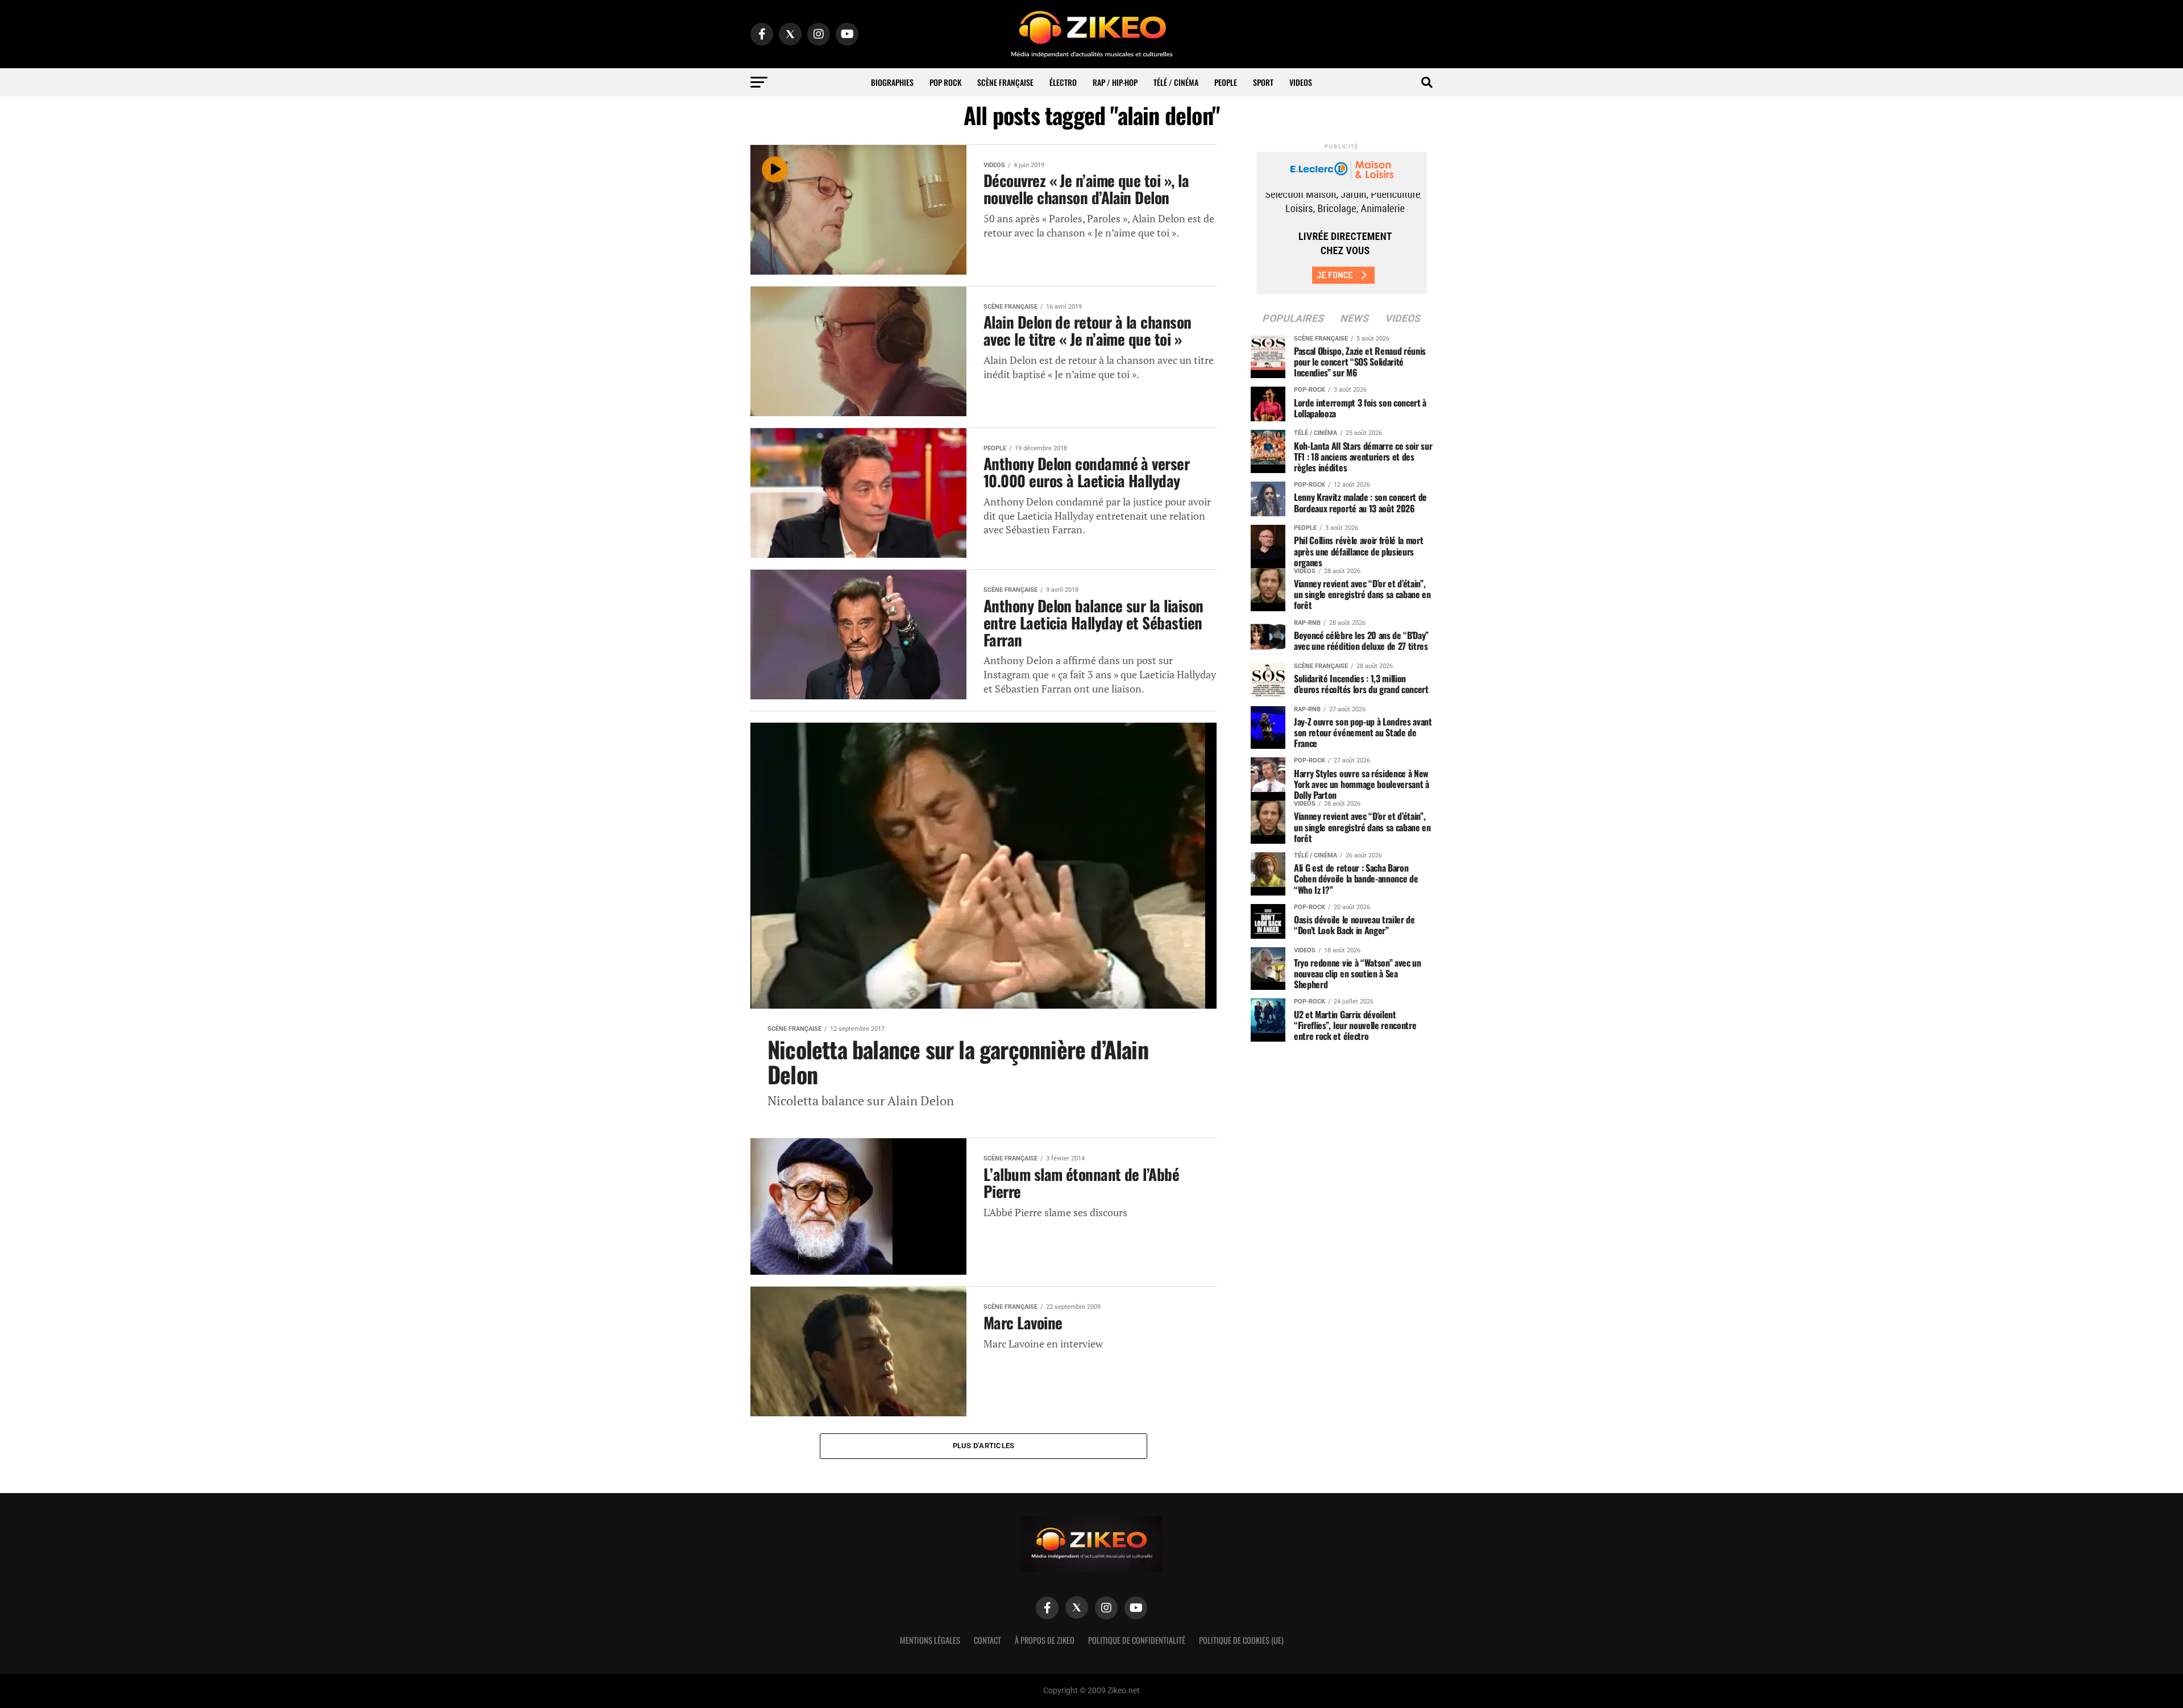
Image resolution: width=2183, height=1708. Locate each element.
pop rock (945, 82)
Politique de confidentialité (1137, 1640)
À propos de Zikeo (1045, 1640)
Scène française (1005, 82)
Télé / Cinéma (1176, 82)
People (1226, 82)
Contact (987, 1640)
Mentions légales (930, 1640)
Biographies (892, 82)
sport (1263, 82)
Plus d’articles (984, 1446)
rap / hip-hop (1115, 82)
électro (1063, 82)
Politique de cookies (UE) (1241, 1640)
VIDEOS (1301, 82)
